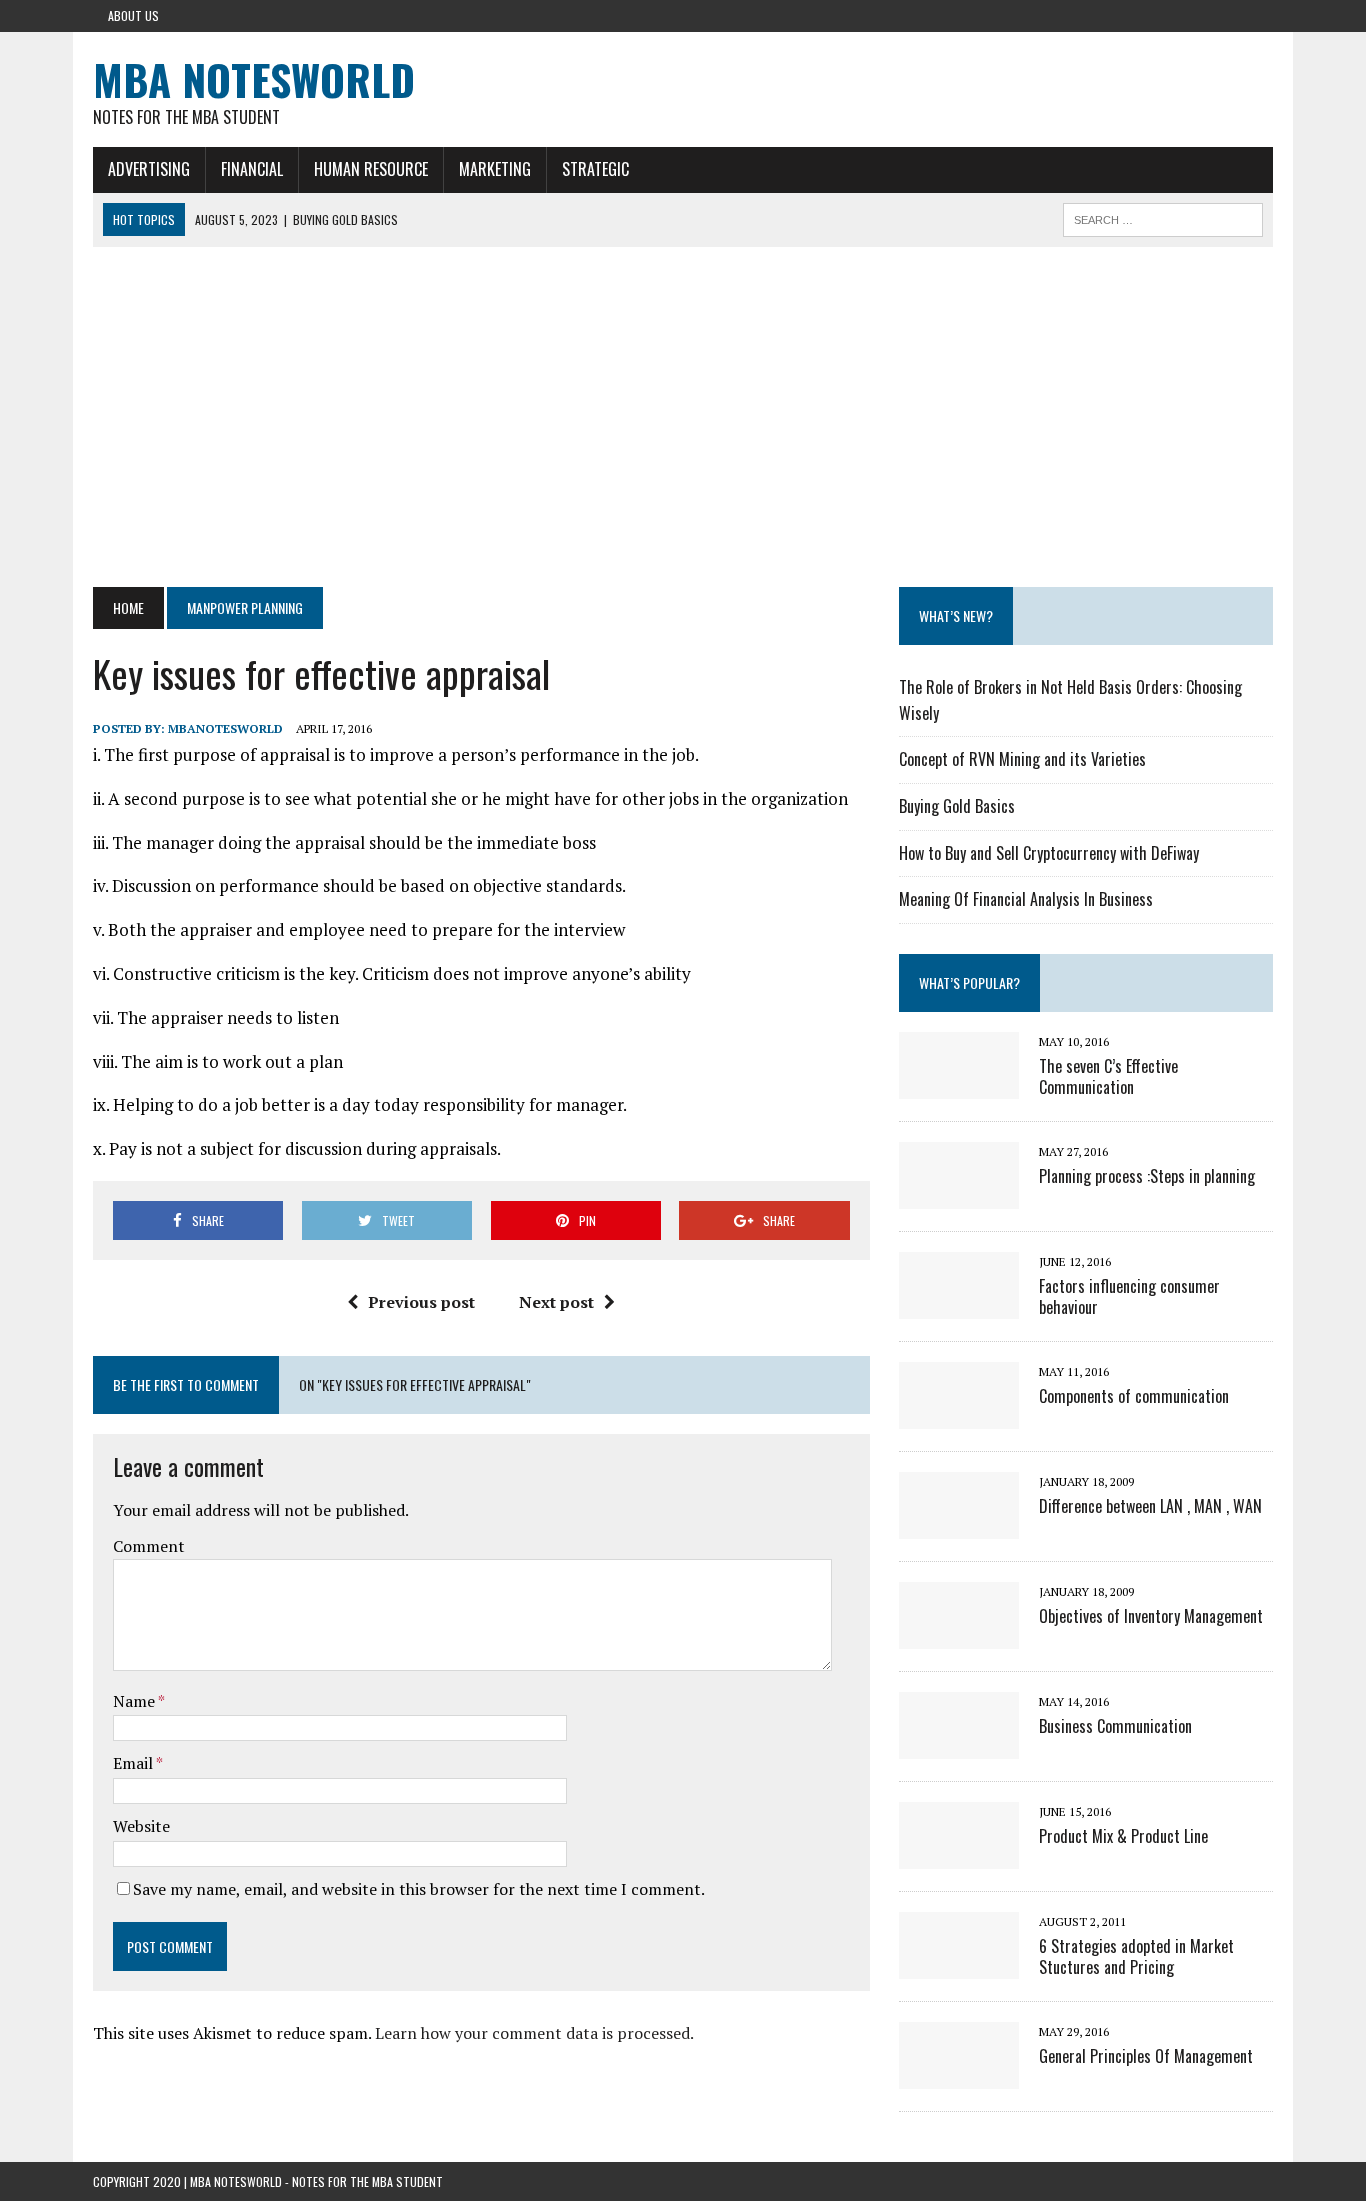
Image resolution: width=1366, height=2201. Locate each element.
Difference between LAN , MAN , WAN (1150, 1506)
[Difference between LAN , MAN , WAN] (959, 1525)
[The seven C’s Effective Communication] (959, 1085)
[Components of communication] (959, 1415)
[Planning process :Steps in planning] (959, 1195)
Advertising (149, 169)
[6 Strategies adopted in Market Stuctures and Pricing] (959, 1965)
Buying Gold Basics (957, 806)
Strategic (595, 169)
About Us (133, 15)
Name (135, 1701)
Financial (252, 169)
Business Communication (1115, 1726)
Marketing (495, 169)
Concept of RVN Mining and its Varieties (1022, 759)
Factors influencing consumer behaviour (1129, 1296)
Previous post (421, 1302)
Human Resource (371, 169)
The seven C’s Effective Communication (1108, 1076)
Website (141, 1826)
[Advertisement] (683, 417)
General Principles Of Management (1146, 2056)
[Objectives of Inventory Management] (959, 1635)
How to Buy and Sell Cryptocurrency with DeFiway (1049, 853)
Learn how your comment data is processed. (534, 2033)
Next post (556, 1302)
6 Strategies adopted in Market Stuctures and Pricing (1136, 1956)
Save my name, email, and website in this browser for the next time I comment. (419, 1889)
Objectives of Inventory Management (1151, 1616)
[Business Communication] (959, 1745)
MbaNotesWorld (225, 728)
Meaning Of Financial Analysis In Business (1026, 899)
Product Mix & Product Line (1123, 1836)
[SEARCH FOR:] (1163, 217)
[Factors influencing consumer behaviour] (959, 1305)
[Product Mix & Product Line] (959, 1855)
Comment (149, 1546)
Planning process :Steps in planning (1147, 1176)
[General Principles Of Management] (959, 2075)
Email (134, 1763)
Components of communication (1134, 1396)
